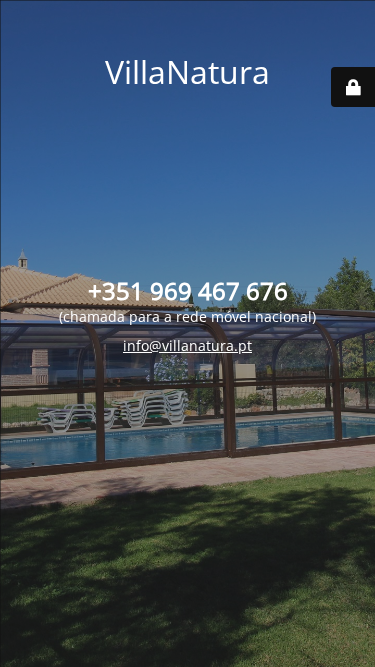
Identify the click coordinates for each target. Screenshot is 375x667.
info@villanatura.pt (187, 345)
